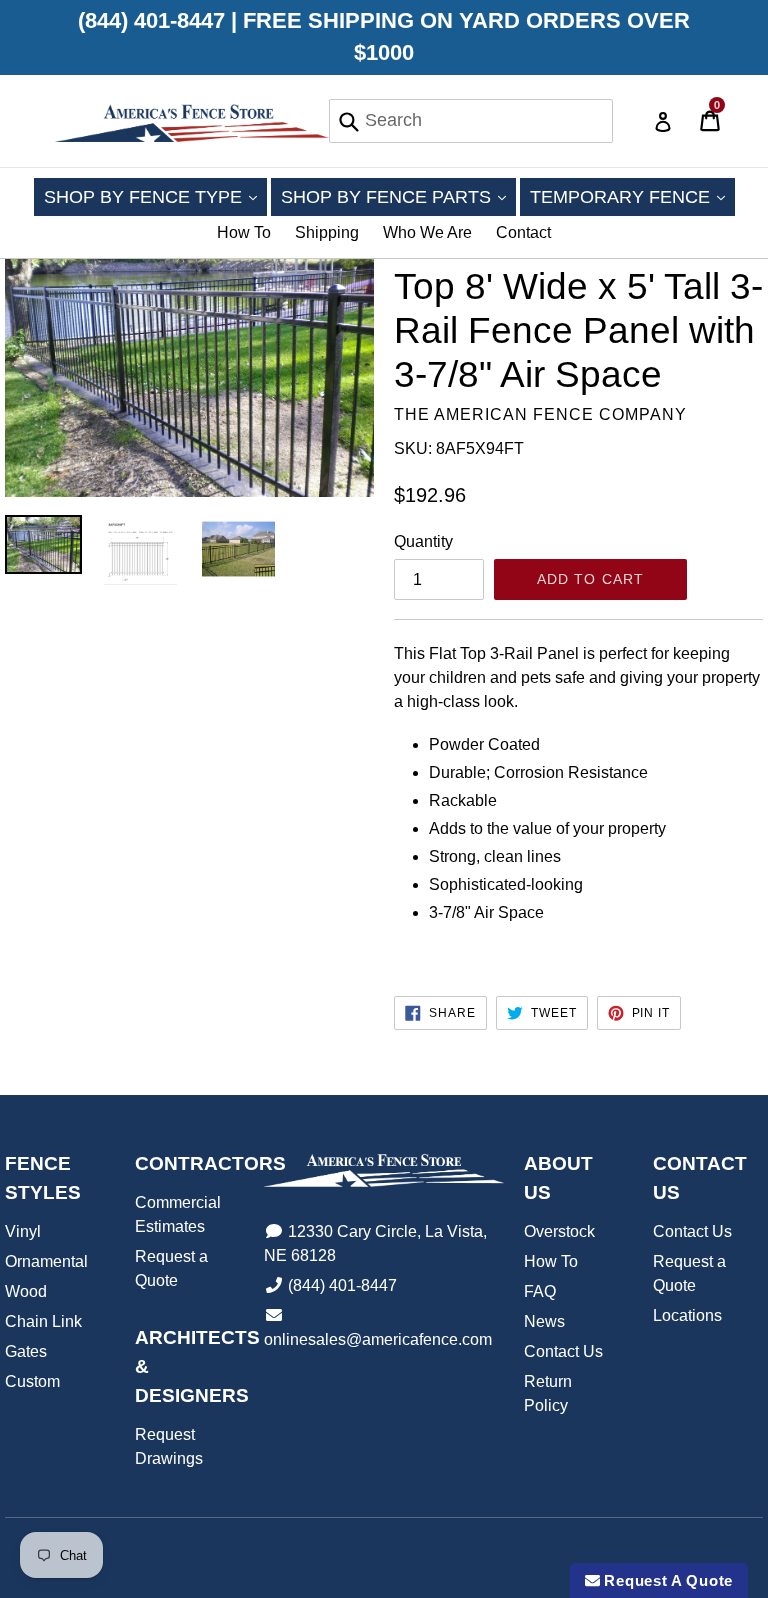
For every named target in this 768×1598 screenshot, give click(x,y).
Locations (687, 1315)
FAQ (540, 1291)
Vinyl (23, 1231)
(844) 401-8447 (342, 1285)
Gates (26, 1351)
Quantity (423, 541)
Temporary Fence (632, 196)
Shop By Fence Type (155, 196)
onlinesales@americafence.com (378, 1339)
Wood (26, 1291)
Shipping (327, 232)
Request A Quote (666, 1580)
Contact (523, 232)
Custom (32, 1381)
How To (244, 232)
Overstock (559, 1231)
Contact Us (563, 1351)
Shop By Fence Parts (398, 196)
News (544, 1321)
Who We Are (427, 232)
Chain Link (43, 1321)
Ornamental (46, 1261)
